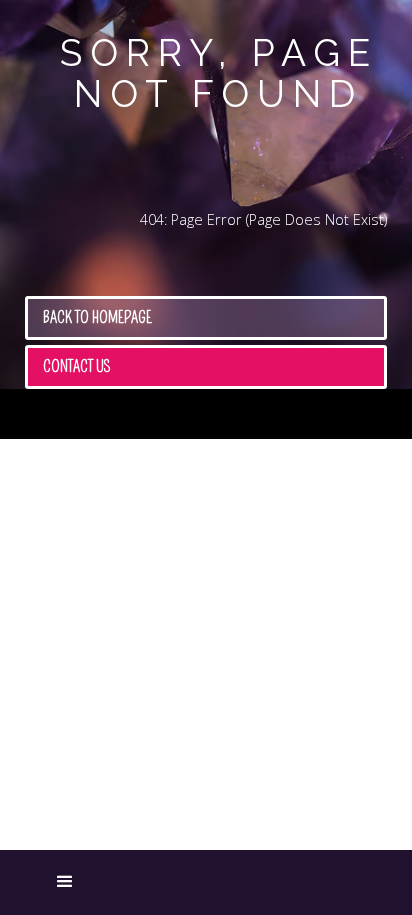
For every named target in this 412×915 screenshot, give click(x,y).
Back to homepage (97, 317)
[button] (35, 883)
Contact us (77, 366)
